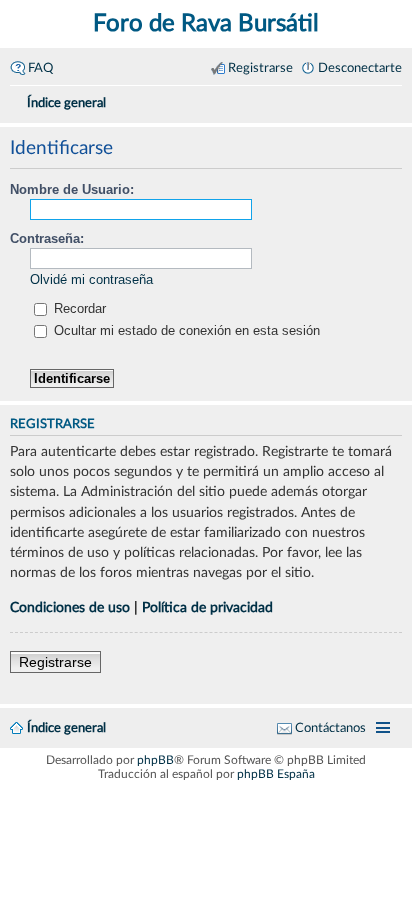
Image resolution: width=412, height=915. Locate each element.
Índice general (66, 728)
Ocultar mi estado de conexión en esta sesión (185, 330)
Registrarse (55, 662)
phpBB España (276, 774)
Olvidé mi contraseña (91, 279)
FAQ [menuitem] (40, 68)
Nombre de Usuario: (72, 189)
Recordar (78, 308)
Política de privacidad (207, 607)
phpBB (155, 760)
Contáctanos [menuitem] (330, 728)
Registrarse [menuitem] (260, 68)
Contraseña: (47, 238)
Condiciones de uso (70, 607)
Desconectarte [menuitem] (360, 68)
